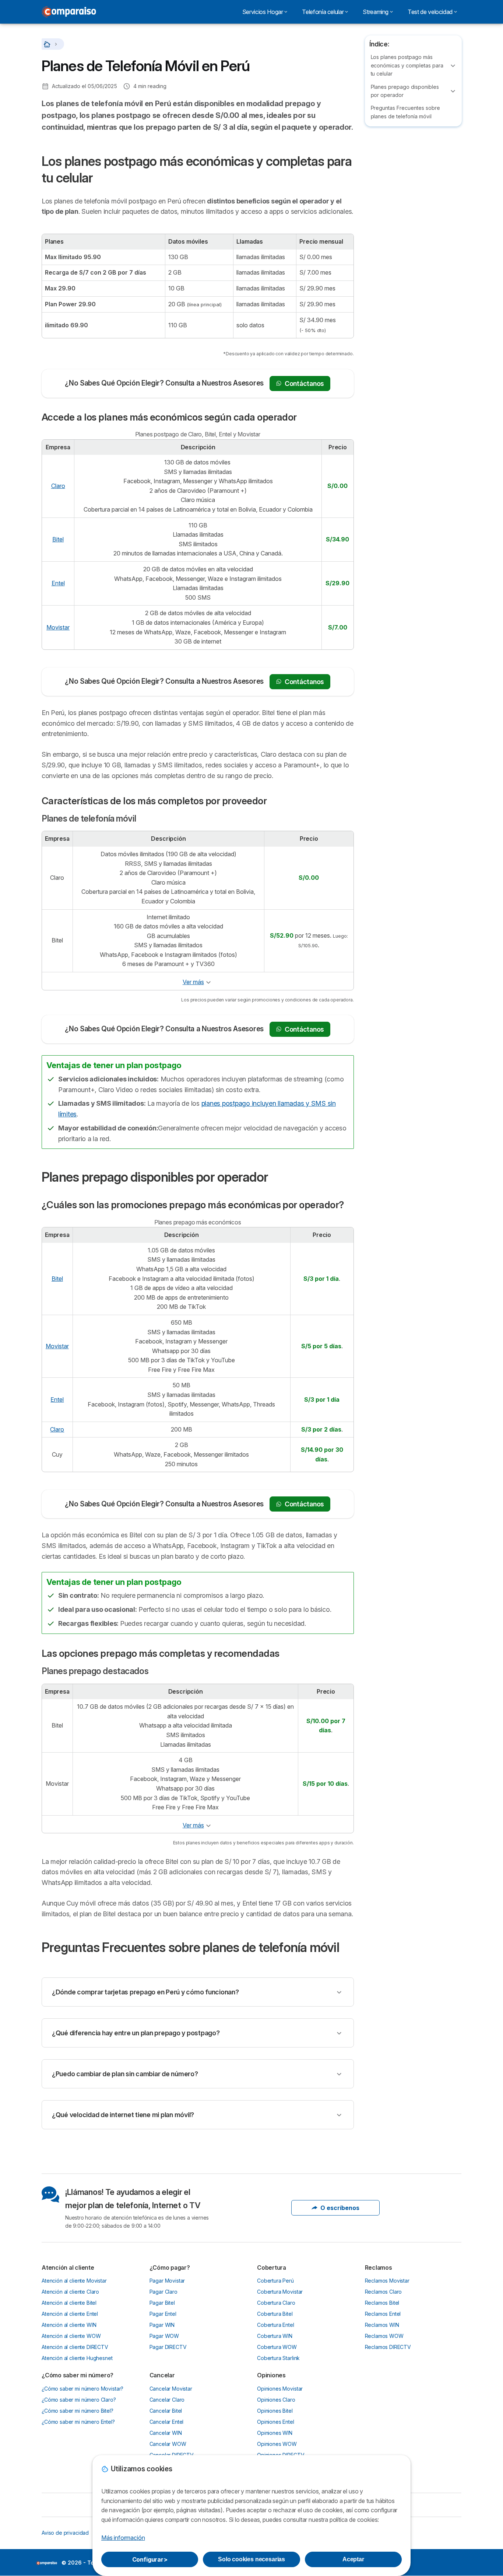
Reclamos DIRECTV (388, 2347)
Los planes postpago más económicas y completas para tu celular (407, 65)
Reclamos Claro (384, 2292)
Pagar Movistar (167, 2281)
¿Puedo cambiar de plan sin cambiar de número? (125, 2074)
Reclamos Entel (383, 2314)
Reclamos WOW (384, 2336)
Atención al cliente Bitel (69, 2303)
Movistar (58, 627)
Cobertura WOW (277, 2347)
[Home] (48, 44)
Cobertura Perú (275, 2281)
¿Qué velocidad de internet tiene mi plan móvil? (123, 2115)
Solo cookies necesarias (251, 2559)
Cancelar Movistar (171, 2389)
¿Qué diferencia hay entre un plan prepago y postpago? (136, 2033)
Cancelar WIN (166, 2433)
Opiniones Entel (276, 2422)
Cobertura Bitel (275, 2314)
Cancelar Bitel (166, 2411)
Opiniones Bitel (275, 2411)
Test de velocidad (430, 12)
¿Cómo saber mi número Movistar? (82, 2389)
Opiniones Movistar (280, 2389)
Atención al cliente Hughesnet (77, 2358)
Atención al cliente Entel (70, 2314)
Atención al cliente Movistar (74, 2281)
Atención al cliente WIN (69, 2325)
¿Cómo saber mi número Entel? (78, 2422)
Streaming (376, 12)
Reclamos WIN (382, 2325)
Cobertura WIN (275, 2336)
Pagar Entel (163, 2314)
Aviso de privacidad (65, 2533)
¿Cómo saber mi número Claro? (79, 2400)
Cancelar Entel (167, 2422)
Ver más (193, 982)
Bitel (58, 539)
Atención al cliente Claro (70, 2292)
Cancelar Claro (167, 2400)
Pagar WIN (162, 2325)
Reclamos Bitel (382, 2303)
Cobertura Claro (276, 2303)
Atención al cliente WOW (71, 2336)
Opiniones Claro (276, 2400)
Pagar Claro (163, 2292)
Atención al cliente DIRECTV (75, 2347)
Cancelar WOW (168, 2444)
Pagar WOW (164, 2336)
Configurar (150, 2559)
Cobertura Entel (276, 2325)
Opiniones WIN (275, 2433)
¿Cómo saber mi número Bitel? (78, 2411)
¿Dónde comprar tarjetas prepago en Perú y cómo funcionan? (145, 1992)
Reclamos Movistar (387, 2281)
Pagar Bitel (162, 2303)
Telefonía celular (323, 12)
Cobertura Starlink (278, 2358)
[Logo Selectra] (69, 12)
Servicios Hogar (263, 12)
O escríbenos (340, 2208)
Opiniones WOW (277, 2444)
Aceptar (353, 2559)
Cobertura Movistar (280, 2292)
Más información (123, 2538)
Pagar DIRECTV (168, 2347)
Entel (58, 583)
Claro (58, 486)
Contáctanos (304, 384)
